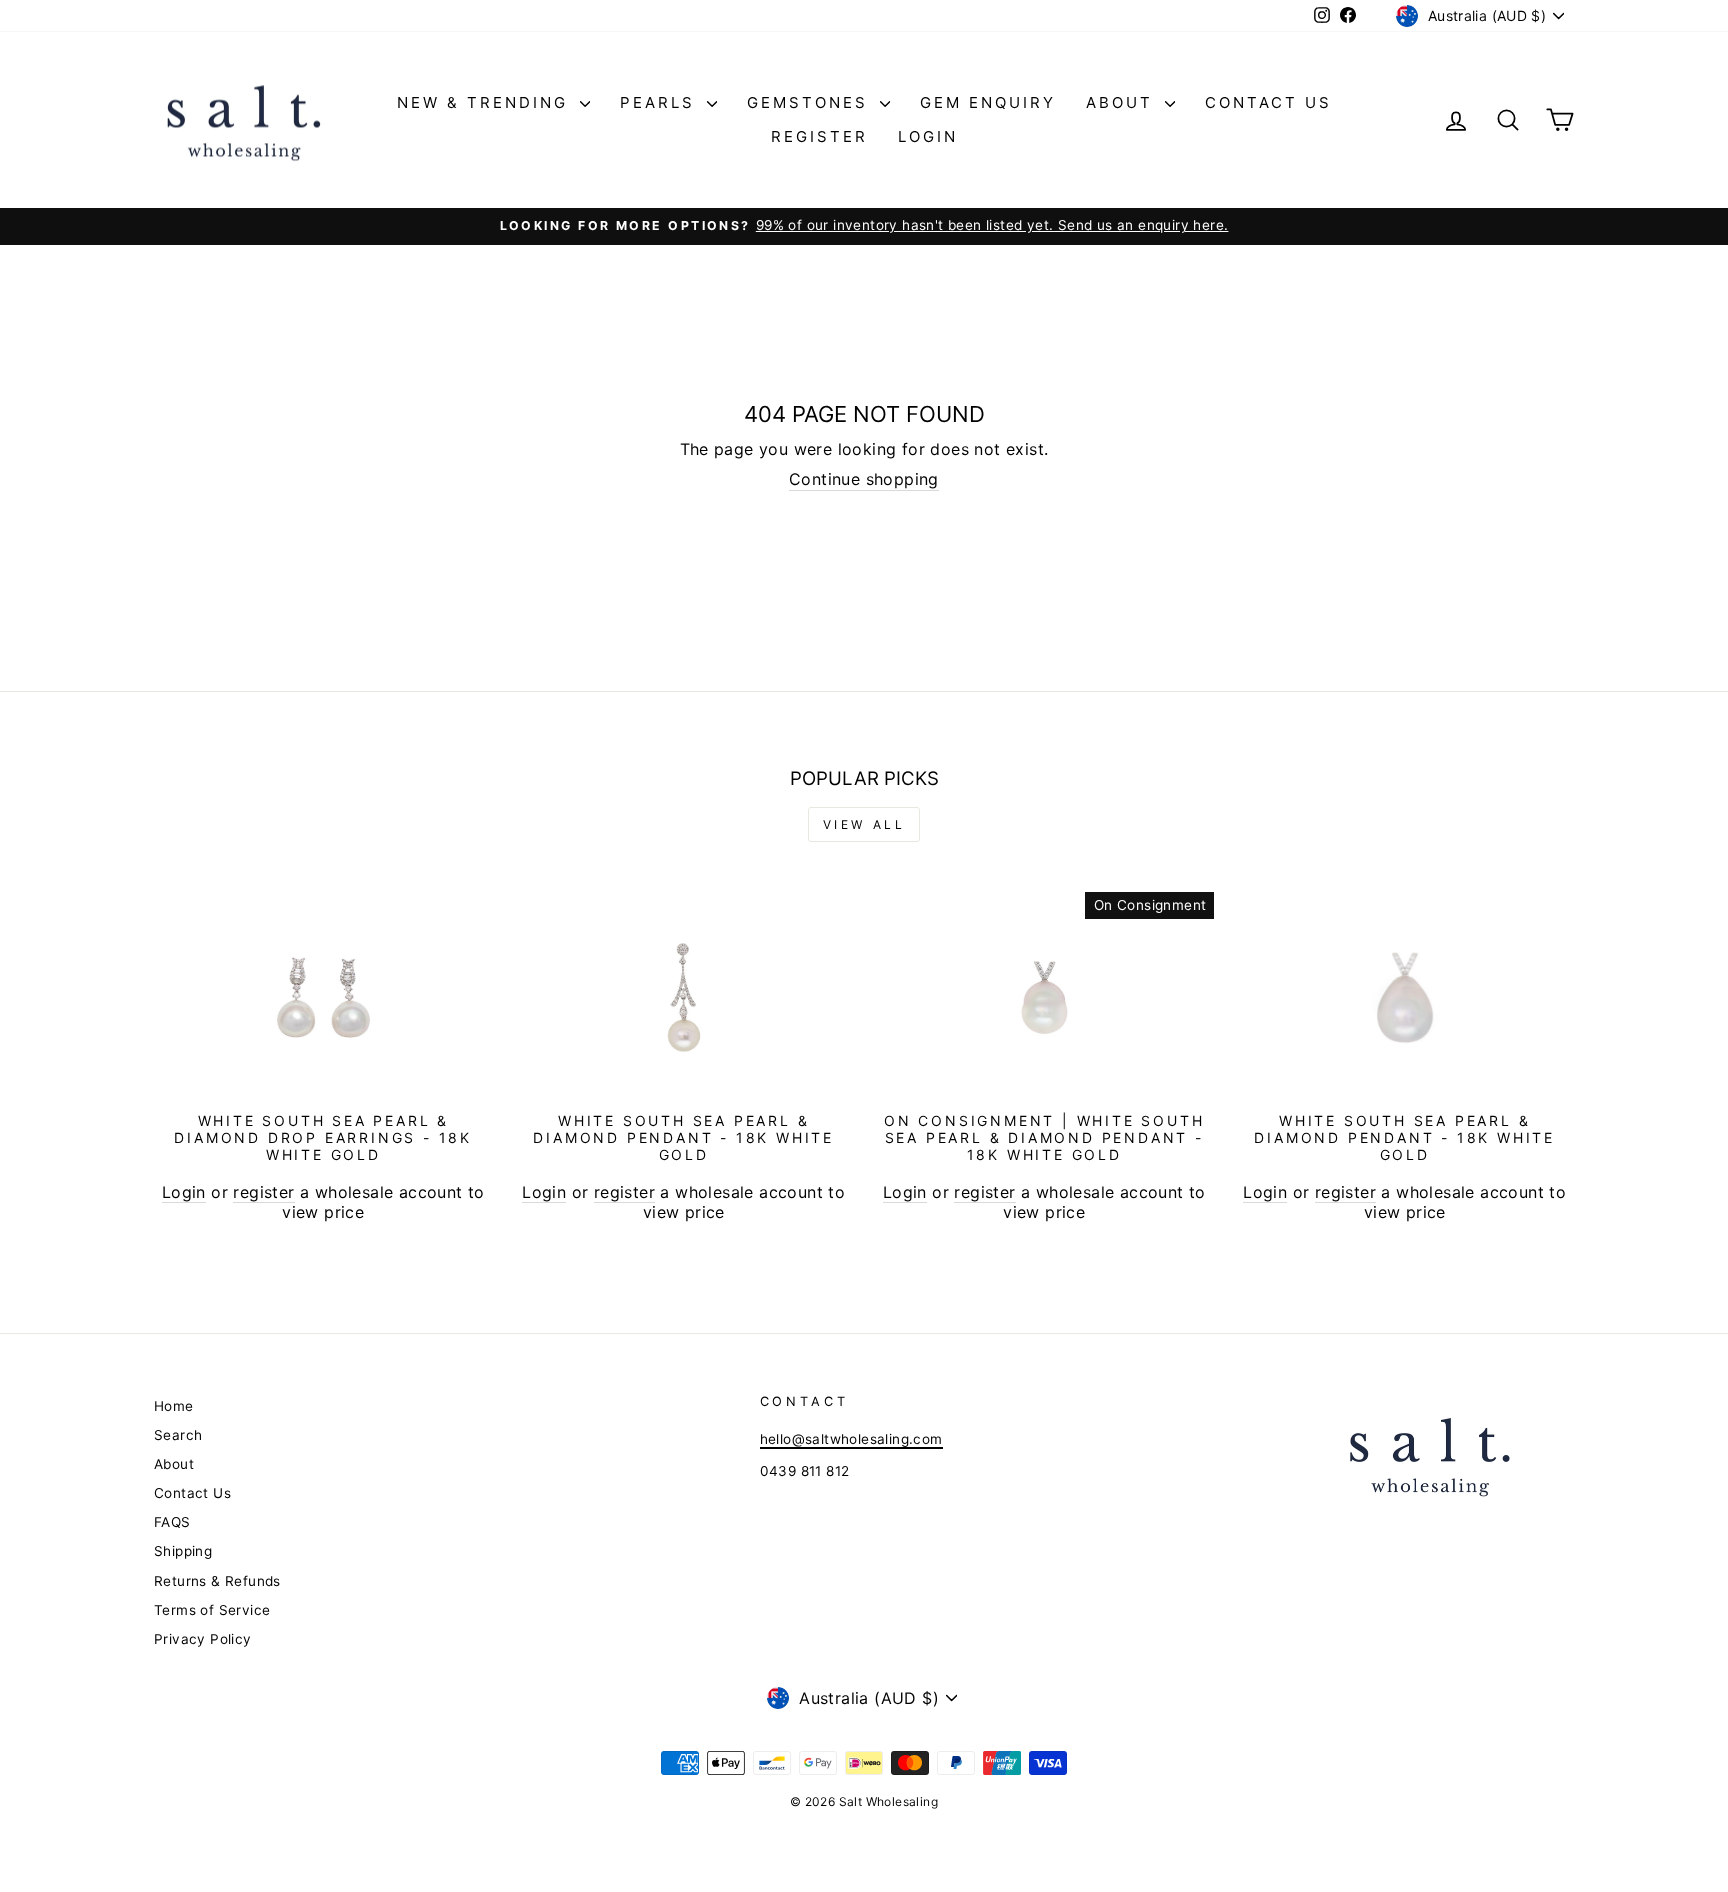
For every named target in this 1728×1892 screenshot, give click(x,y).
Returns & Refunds (217, 1581)
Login (928, 136)
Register (819, 136)
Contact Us (1268, 102)
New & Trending (486, 102)
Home (174, 1406)
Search (178, 1435)
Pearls (661, 102)
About (1123, 102)
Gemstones (811, 102)
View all (864, 824)
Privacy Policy (203, 1639)
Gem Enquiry (988, 102)
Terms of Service (212, 1610)
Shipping (183, 1551)
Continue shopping (864, 479)
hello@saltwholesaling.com (851, 1439)
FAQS (172, 1522)
